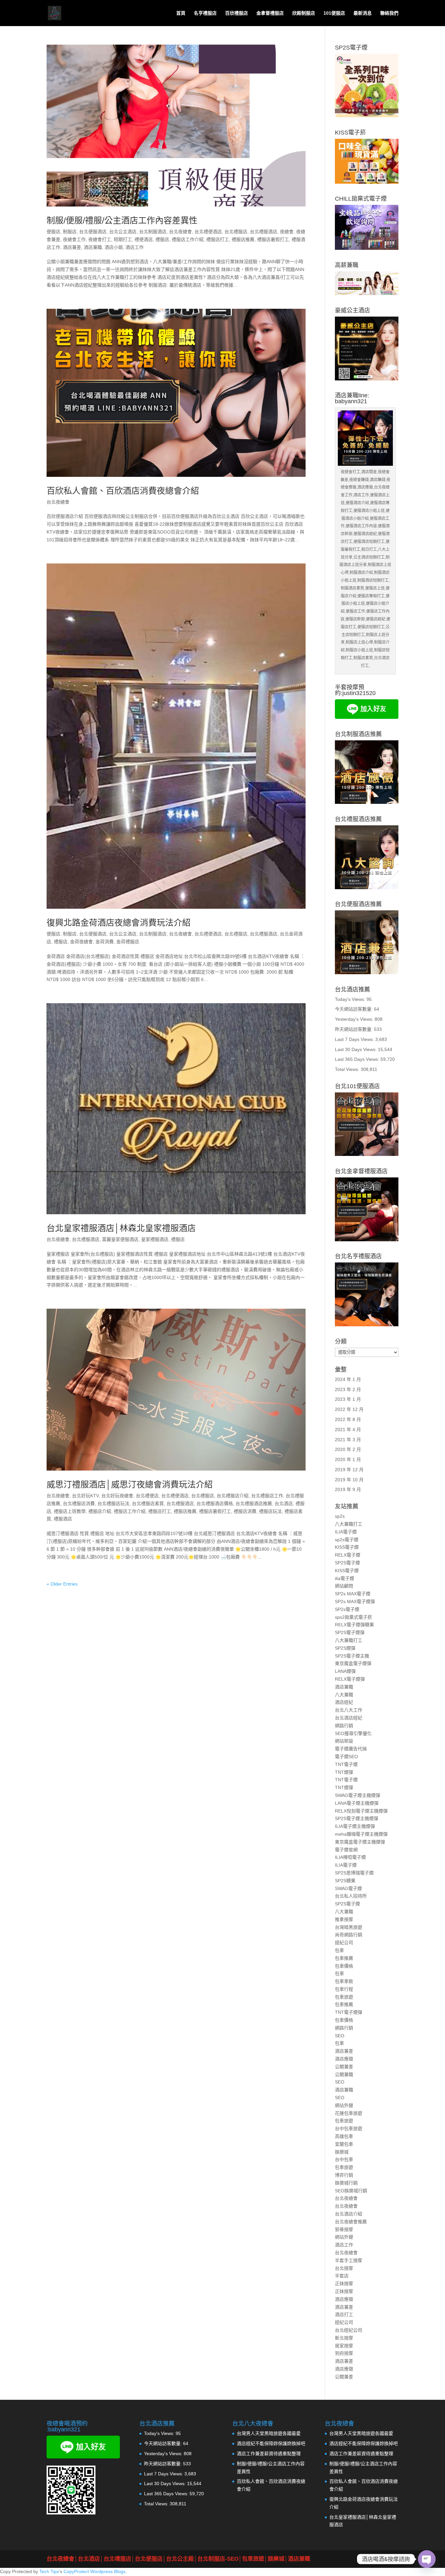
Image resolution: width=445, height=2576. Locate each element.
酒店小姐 (114, 247)
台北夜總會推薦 (351, 2222)
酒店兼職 (93, 247)
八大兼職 (344, 1695)
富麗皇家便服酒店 (120, 1239)
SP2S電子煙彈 (350, 1632)
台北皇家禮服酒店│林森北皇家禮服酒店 (121, 1228)
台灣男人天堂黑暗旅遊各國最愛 (269, 2433)
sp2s (340, 1516)
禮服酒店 (63, 1519)
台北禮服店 (236, 232)
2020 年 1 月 (348, 1459)
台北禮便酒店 (208, 232)
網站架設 (344, 1741)
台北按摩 (344, 2268)
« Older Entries (62, 1584)
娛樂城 (342, 2152)
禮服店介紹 (100, 1511)
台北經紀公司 (349, 2330)
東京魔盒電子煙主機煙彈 (360, 1842)
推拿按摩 (344, 1919)
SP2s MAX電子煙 (353, 1594)
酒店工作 (135, 247)
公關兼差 (344, 2067)
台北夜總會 (180, 232)
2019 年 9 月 (348, 1489)
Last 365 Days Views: (358, 1059)
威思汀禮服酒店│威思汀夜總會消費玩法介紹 (130, 1485)
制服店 (70, 232)
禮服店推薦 (243, 239)
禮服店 (162, 239)
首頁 (181, 13)
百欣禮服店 (237, 13)
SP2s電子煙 (347, 1609)
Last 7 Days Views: (355, 1039)
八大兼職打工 (349, 1524)
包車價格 (344, 1966)
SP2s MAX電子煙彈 (355, 1601)
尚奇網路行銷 (349, 1935)
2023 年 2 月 (348, 1389)
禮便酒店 (144, 239)
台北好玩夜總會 (117, 1496)
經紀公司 (344, 1943)
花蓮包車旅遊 (349, 2113)
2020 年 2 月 (348, 1449)
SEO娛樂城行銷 (351, 2191)
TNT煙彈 (344, 1772)
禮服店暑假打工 (273, 239)
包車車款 (344, 1981)
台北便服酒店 (93, 232)
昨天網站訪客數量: (354, 1029)
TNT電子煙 (346, 1764)
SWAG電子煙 (348, 1888)
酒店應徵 (344, 2059)
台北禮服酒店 (264, 232)
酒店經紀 (344, 1702)
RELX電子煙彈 (350, 1679)
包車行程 (344, 1989)
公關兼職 (344, 2074)
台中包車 (344, 2159)
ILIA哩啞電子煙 (350, 1857)
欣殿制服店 (304, 13)
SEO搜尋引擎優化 (353, 1733)
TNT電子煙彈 (349, 2012)
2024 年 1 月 (348, 1379)
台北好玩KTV (85, 1496)
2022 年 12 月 (349, 1409)
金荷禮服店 (128, 942)
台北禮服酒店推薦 (254, 1503)
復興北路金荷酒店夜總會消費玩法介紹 (119, 923)
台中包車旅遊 (349, 2128)
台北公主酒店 (123, 232)
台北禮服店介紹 (233, 1496)
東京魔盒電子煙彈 (353, 1663)
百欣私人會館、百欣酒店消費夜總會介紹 (123, 491)
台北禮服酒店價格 (215, 1503)
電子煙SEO (346, 1757)
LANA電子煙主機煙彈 (357, 1803)
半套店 (342, 2276)
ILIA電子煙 (346, 1532)
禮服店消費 (245, 1511)
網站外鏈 (344, 2105)
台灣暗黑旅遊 (349, 1927)
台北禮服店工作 (267, 1496)
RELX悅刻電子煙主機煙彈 (361, 1811)
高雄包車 (344, 2136)
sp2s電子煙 (347, 1540)
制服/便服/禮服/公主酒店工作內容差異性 (122, 221)
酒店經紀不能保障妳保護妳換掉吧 (271, 2443)
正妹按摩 (344, 2284)
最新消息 (363, 13)
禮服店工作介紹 (188, 239)
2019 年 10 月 (349, 1480)
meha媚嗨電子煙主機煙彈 (361, 1834)
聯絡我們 (389, 13)
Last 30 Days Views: (356, 1049)
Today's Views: (351, 999)
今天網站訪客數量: (354, 1009)
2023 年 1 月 (348, 1399)
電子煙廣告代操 (351, 1749)
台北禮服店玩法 (113, 1503)
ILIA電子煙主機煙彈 (355, 1826)
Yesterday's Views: (355, 1019)
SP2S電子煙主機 (352, 1656)
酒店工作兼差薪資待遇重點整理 (269, 2454)
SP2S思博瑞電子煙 (354, 1873)
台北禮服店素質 (148, 1503)
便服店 (53, 232)
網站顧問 (344, 1586)
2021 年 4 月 (348, 1430)
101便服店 (334, 13)
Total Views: (348, 1069)
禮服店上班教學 (70, 1511)
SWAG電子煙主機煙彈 (358, 1795)
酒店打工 (344, 2314)
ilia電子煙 (345, 1578)
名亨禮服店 (205, 13)
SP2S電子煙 (347, 1563)
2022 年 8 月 (348, 1419)
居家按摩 (344, 2346)
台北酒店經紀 (349, 1718)
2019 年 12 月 (349, 1470)
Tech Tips (49, 2571)
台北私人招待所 (351, 1896)
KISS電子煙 (347, 1547)
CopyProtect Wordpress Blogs (94, 2571)
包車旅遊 (344, 1997)
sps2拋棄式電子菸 (353, 1617)
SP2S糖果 (345, 1881)
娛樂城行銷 (346, 2183)
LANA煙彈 (345, 1671)
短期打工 (123, 239)
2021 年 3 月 (348, 1440)
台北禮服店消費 (79, 1503)
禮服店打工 (218, 239)
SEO (340, 2036)
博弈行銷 (344, 2175)
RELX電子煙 (348, 1555)
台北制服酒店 (153, 232)
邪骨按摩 (344, 2229)
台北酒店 (284, 1503)
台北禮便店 (147, 1496)
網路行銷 (344, 1726)
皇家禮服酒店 (155, 1239)
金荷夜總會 (81, 942)
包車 (339, 1950)
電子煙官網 (346, 1850)
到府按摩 (344, 2353)
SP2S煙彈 (345, 1648)
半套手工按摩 (349, 2260)
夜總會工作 (74, 239)
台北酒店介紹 (349, 2214)
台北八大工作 (349, 1710)
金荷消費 (105, 942)
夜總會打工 (100, 239)
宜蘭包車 (344, 2144)
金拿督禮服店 (270, 13)
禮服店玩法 (270, 1511)
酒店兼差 (72, 247)
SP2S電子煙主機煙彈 (357, 1818)
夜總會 (287, 232)
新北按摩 (344, 2338)
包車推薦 (344, 1958)
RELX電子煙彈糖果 (354, 1625)
